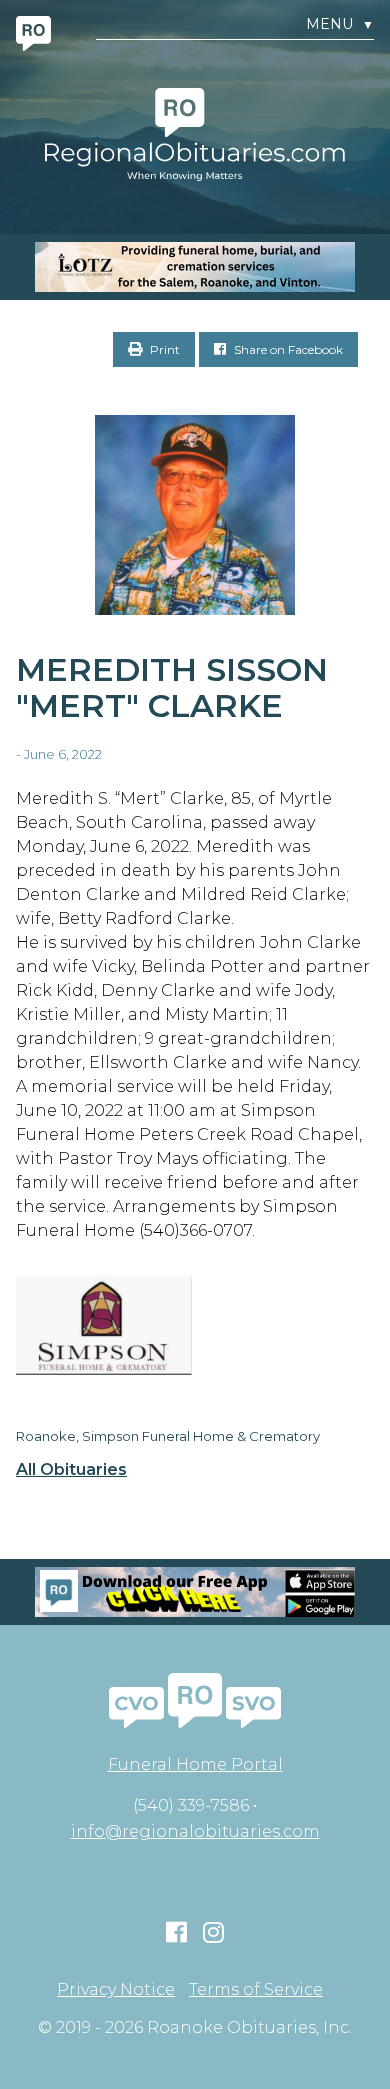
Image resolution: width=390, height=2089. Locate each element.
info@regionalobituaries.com (195, 1831)
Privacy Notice (116, 1990)
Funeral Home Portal (195, 1764)
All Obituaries (71, 1470)
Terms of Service (256, 1990)
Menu (340, 24)
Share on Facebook (287, 349)
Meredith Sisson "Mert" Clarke (172, 688)
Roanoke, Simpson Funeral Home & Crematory (168, 1436)
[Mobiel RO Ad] (195, 1592)
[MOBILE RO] (195, 267)
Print (163, 349)
